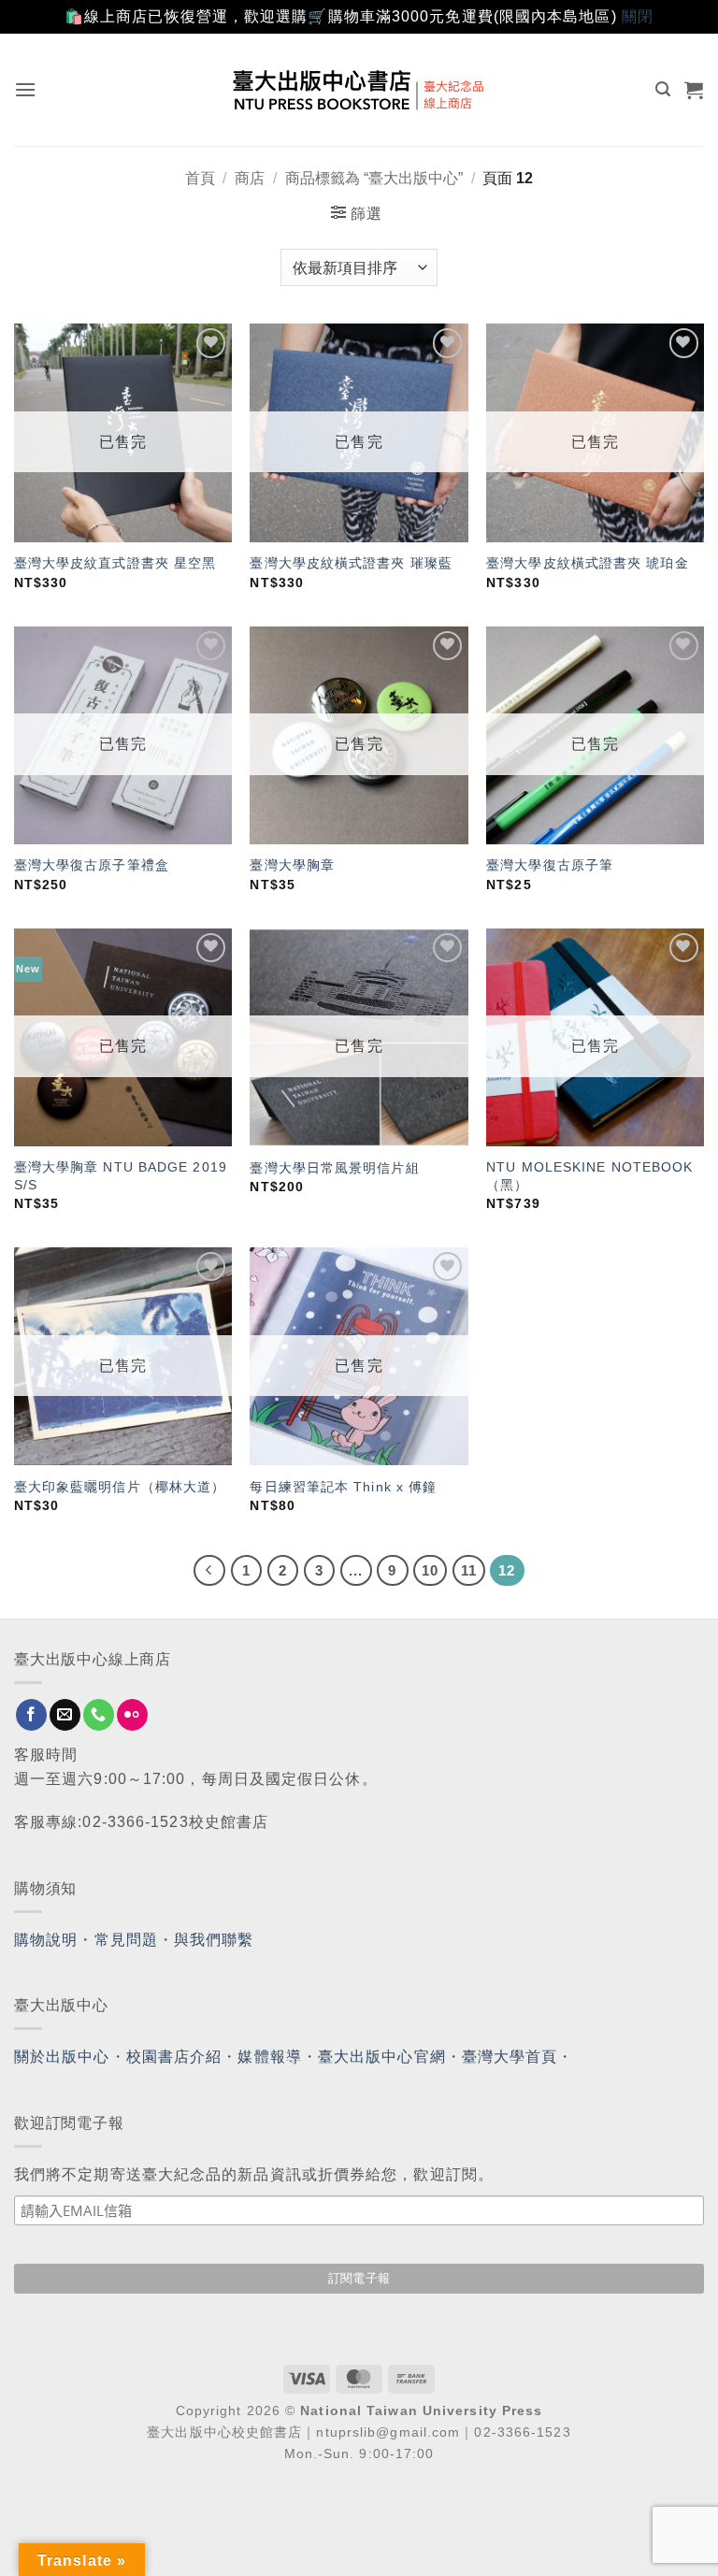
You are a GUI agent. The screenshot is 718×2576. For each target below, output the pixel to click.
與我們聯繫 (214, 1940)
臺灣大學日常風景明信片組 (334, 1168)
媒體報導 (269, 2057)
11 (469, 1570)
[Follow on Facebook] (31, 1715)
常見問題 (126, 1940)
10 (430, 1570)
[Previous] (209, 1571)
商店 (250, 178)
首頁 (200, 178)
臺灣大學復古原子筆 (550, 865)
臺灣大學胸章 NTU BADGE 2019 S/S (121, 1176)
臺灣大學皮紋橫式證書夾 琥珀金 (588, 563)
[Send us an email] (65, 1715)
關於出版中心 (62, 2057)
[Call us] (99, 1715)
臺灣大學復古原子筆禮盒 (92, 865)
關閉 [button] (638, 16)
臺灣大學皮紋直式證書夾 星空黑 (115, 563)
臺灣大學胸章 (292, 865)
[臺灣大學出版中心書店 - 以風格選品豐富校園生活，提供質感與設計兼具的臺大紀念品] (359, 90)
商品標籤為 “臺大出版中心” (374, 178)
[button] (26, 89)
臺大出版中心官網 (382, 2057)
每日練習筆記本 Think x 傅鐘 (343, 1487)
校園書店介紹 (174, 2057)
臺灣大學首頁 (510, 2057)
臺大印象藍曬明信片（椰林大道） (120, 1487)
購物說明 (46, 1940)
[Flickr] (132, 1715)
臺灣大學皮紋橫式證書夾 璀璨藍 (351, 563)
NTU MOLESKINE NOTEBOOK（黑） (589, 1176)
